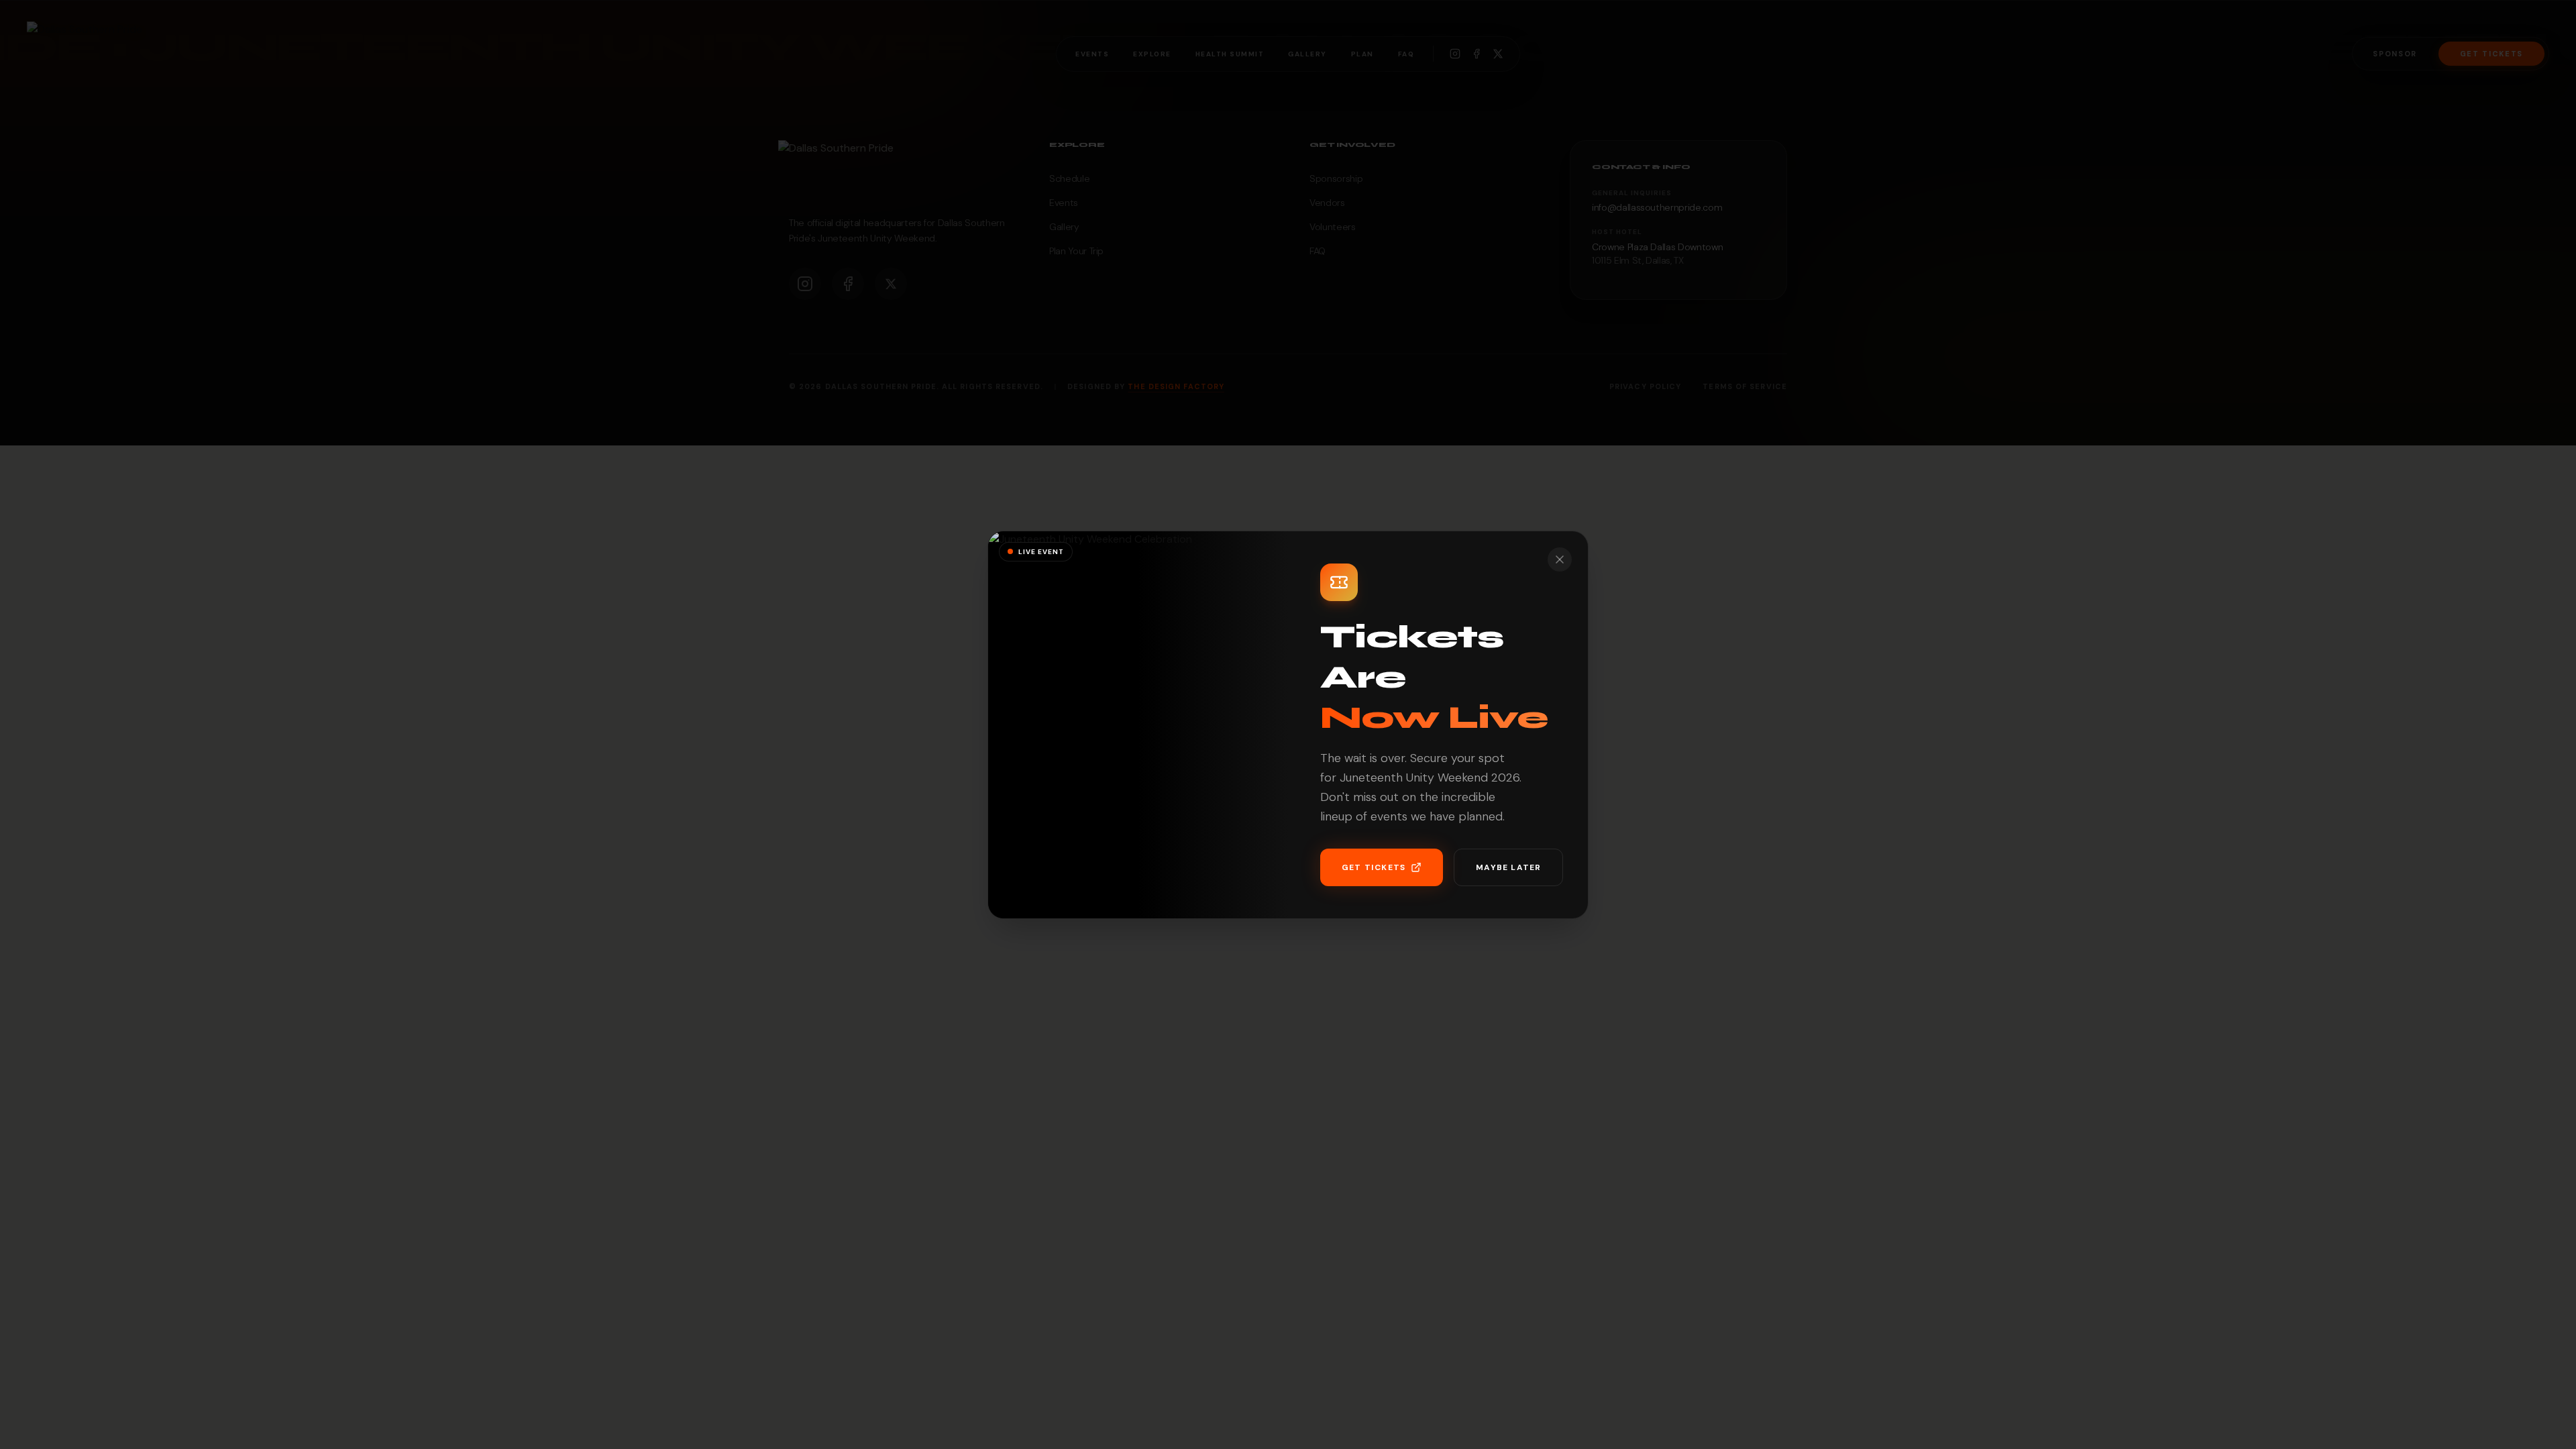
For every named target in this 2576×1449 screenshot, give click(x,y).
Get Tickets (1374, 867)
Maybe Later (1508, 867)
